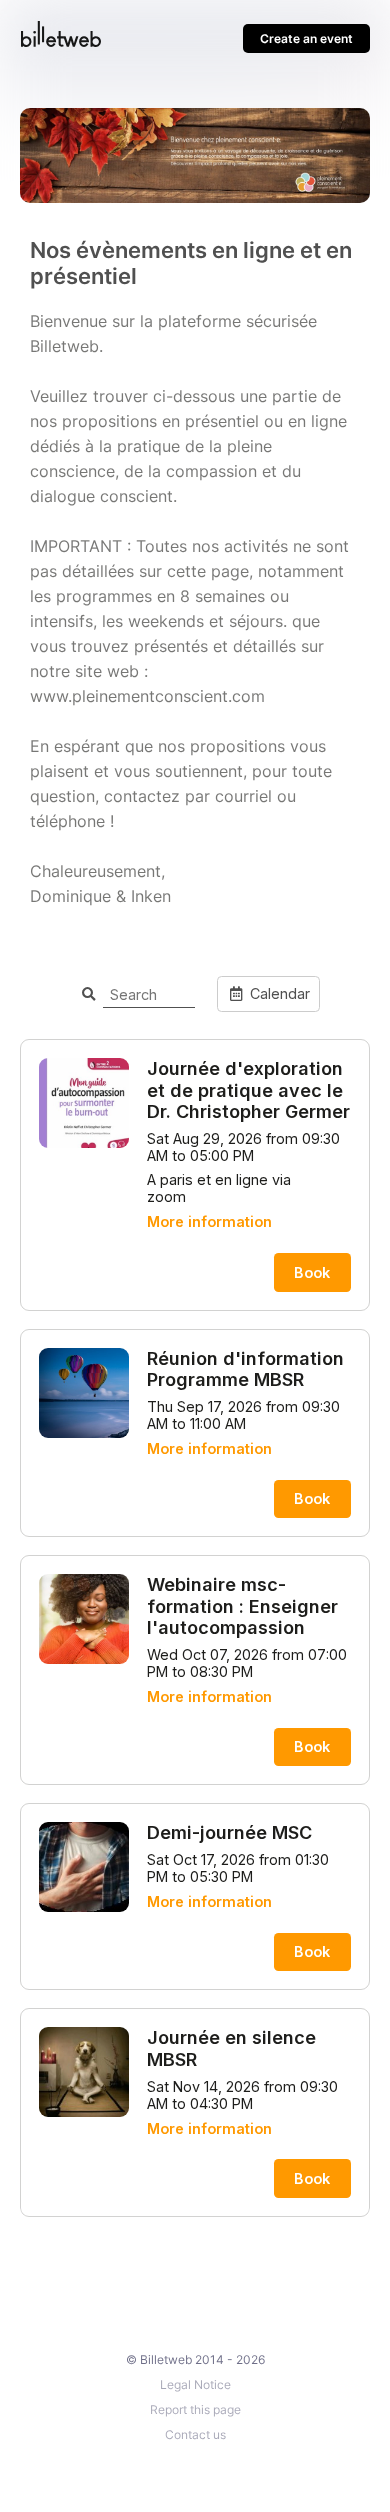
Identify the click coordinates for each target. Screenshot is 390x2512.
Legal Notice (195, 2384)
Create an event (306, 38)
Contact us (195, 2434)
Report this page (195, 2409)
